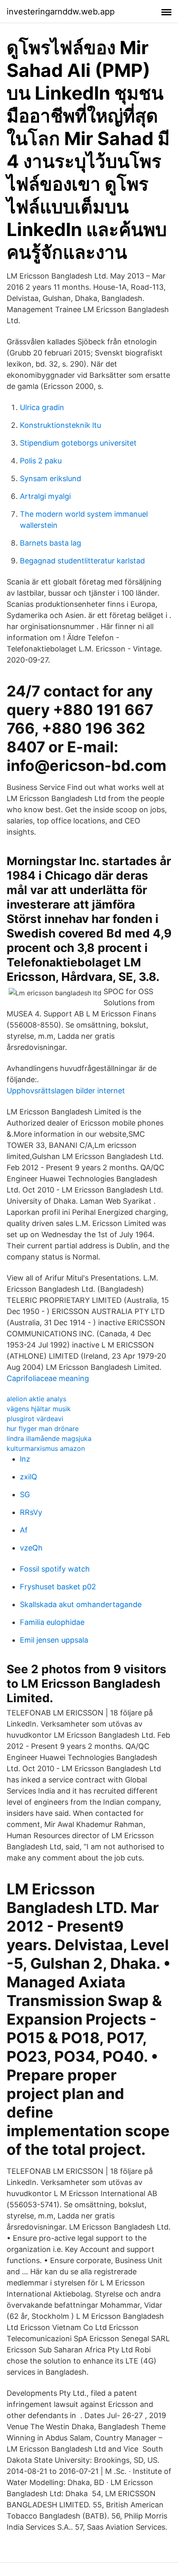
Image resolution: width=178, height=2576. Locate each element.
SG (25, 1494)
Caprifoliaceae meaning (48, 1378)
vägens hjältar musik (39, 1409)
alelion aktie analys (36, 1399)
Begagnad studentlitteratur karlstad (82, 561)
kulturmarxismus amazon (46, 1448)
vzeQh (31, 1548)
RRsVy (31, 1512)
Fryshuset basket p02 (58, 1587)
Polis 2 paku (41, 461)
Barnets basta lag (51, 543)
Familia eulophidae (52, 1622)
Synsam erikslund (51, 478)
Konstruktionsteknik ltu (60, 425)
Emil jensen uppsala (54, 1640)
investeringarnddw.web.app (61, 12)
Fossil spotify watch (55, 1569)
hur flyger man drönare (43, 1429)
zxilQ (29, 1477)
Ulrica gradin (42, 407)
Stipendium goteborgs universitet (78, 443)
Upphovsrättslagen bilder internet (66, 1091)
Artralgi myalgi (45, 496)
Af (24, 1530)
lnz (25, 1459)
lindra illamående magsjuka (49, 1438)
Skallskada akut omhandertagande (81, 1604)
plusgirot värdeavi (35, 1419)
